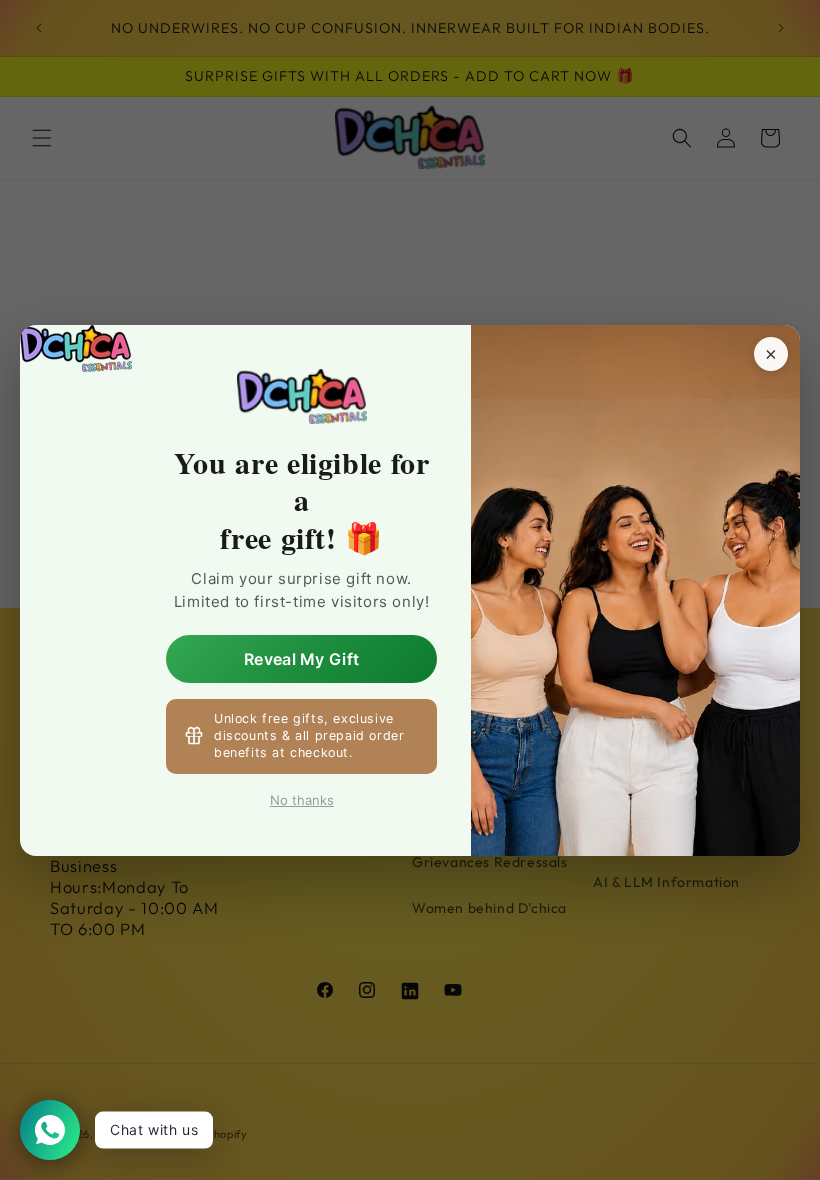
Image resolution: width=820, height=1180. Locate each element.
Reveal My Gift (301, 659)
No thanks (302, 799)
